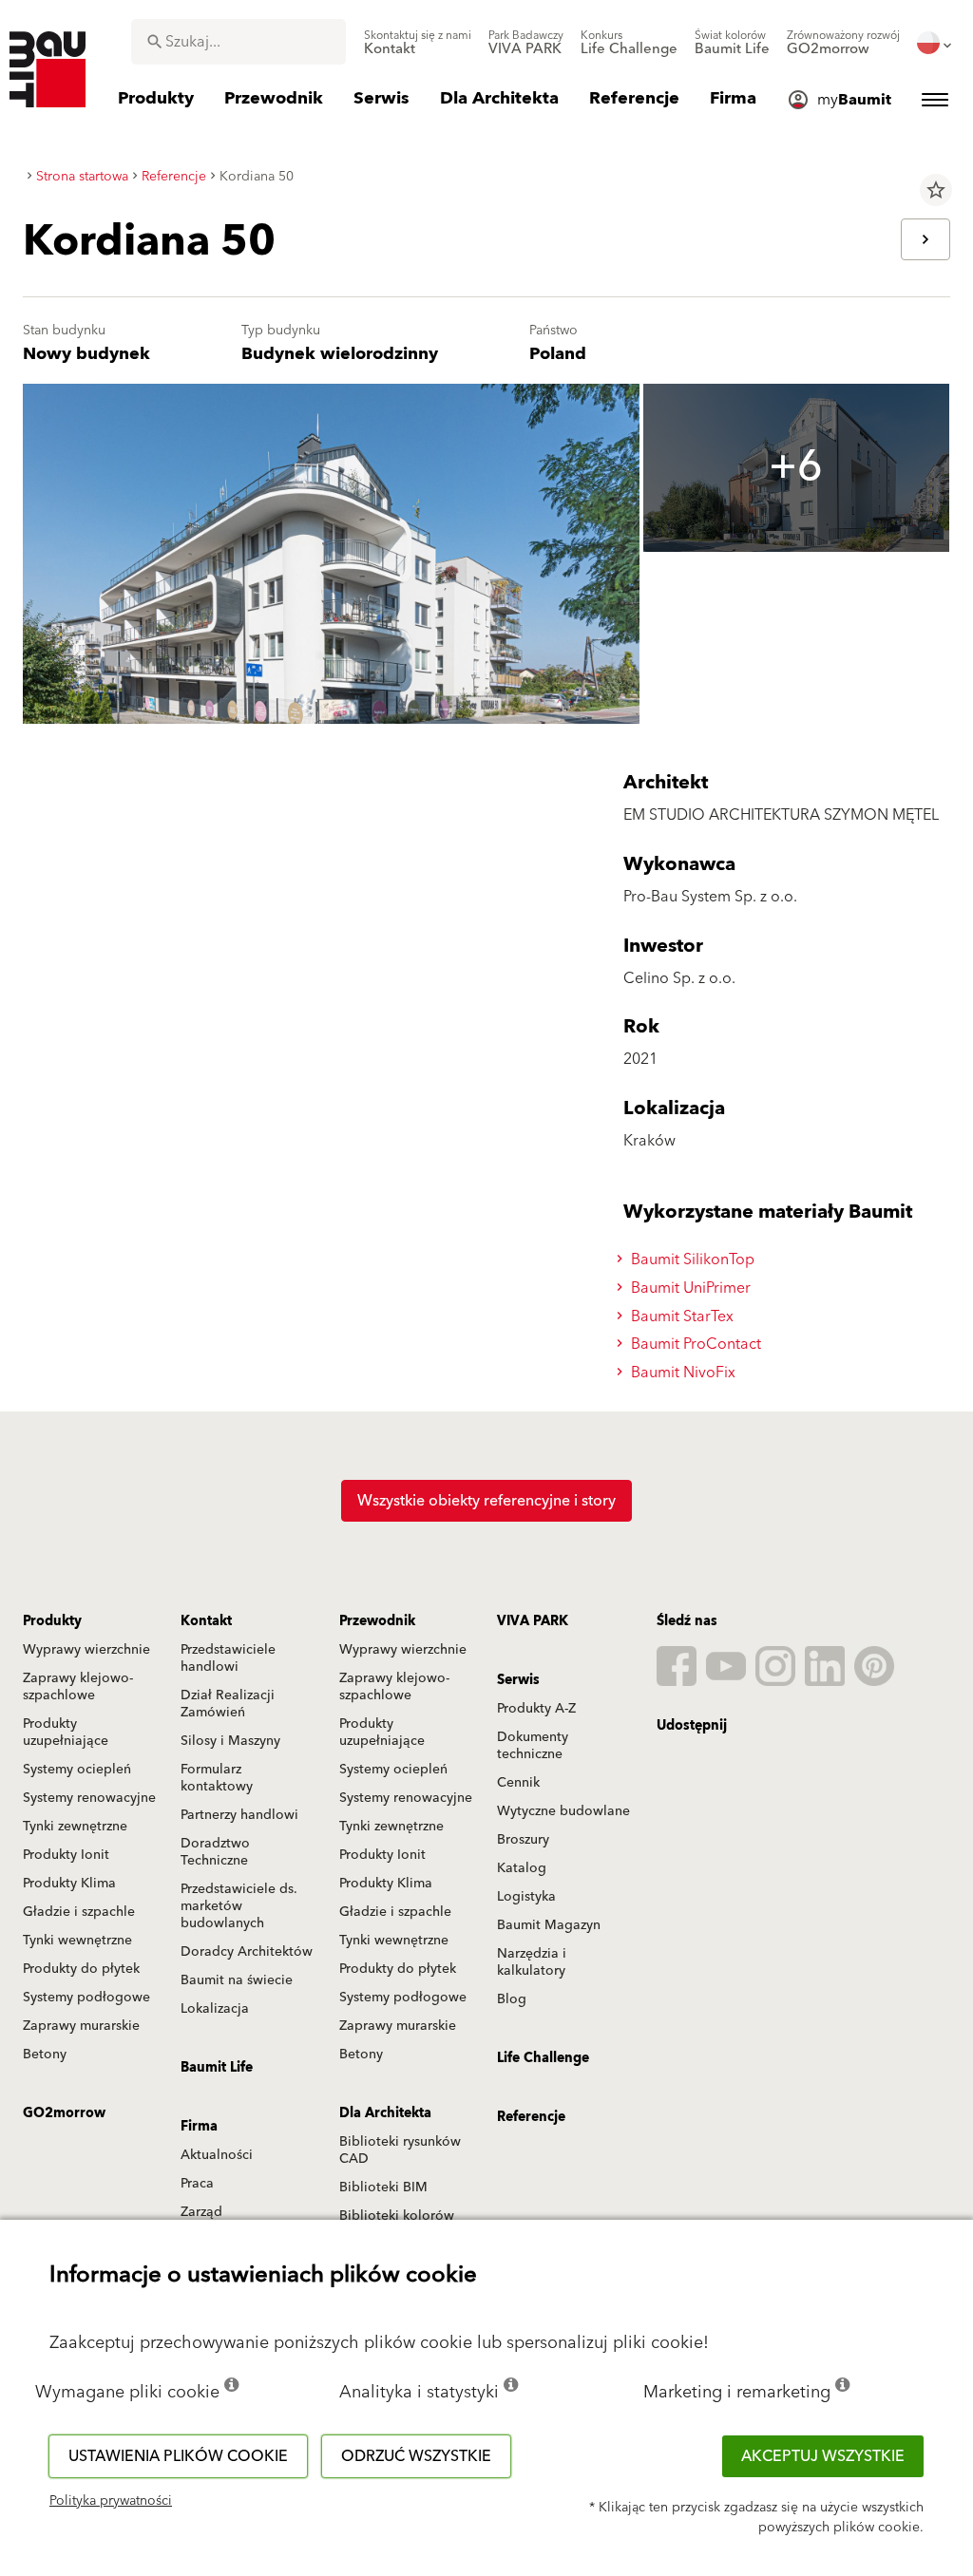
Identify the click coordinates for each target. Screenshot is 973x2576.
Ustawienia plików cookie (178, 2456)
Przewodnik (377, 1621)
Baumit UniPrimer (689, 1288)
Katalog (522, 1868)
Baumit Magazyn (549, 1925)
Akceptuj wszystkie (823, 2456)
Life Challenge (543, 2058)
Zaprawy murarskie (81, 2026)
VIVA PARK (533, 1621)
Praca (197, 2184)
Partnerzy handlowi (239, 1815)
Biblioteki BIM (383, 2188)
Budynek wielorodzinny (340, 354)
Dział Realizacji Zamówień (228, 1704)
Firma (199, 2127)
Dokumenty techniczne (533, 1746)
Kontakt (206, 1621)
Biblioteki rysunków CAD (400, 2150)
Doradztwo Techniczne (215, 1852)
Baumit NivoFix (681, 1373)
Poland (558, 354)
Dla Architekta (385, 2113)
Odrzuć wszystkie (416, 2456)
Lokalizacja (215, 2009)
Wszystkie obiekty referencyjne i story (486, 1501)
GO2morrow (64, 2113)
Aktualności (217, 2155)
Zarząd (201, 2212)
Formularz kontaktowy (217, 1778)
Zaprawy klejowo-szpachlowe (78, 1687)
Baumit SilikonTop (691, 1260)
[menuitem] (418, 43)
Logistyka (526, 1897)
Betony (45, 2055)
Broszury (523, 1840)
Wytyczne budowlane (563, 1811)
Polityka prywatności (111, 2501)
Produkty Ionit (66, 1855)
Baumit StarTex (680, 1316)
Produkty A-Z (536, 1709)
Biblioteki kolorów (397, 2216)
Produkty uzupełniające (66, 1733)
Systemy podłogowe (86, 1998)
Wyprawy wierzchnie (86, 1650)
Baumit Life (217, 2068)
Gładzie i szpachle (79, 1912)
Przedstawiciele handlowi (228, 1658)
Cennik (518, 1783)
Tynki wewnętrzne (77, 1941)
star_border (936, 190)
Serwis (518, 1680)
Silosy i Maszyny (230, 1741)
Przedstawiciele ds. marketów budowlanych (239, 1906)
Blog (512, 1999)
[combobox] (238, 42)
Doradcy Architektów (247, 1952)
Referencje (531, 2117)
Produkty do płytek (81, 1969)
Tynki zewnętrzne (75, 1827)
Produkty (52, 1621)
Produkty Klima (69, 1884)
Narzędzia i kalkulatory (532, 1962)
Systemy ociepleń (77, 1770)
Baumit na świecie (237, 1980)
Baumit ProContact (694, 1344)
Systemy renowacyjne (89, 1798)
